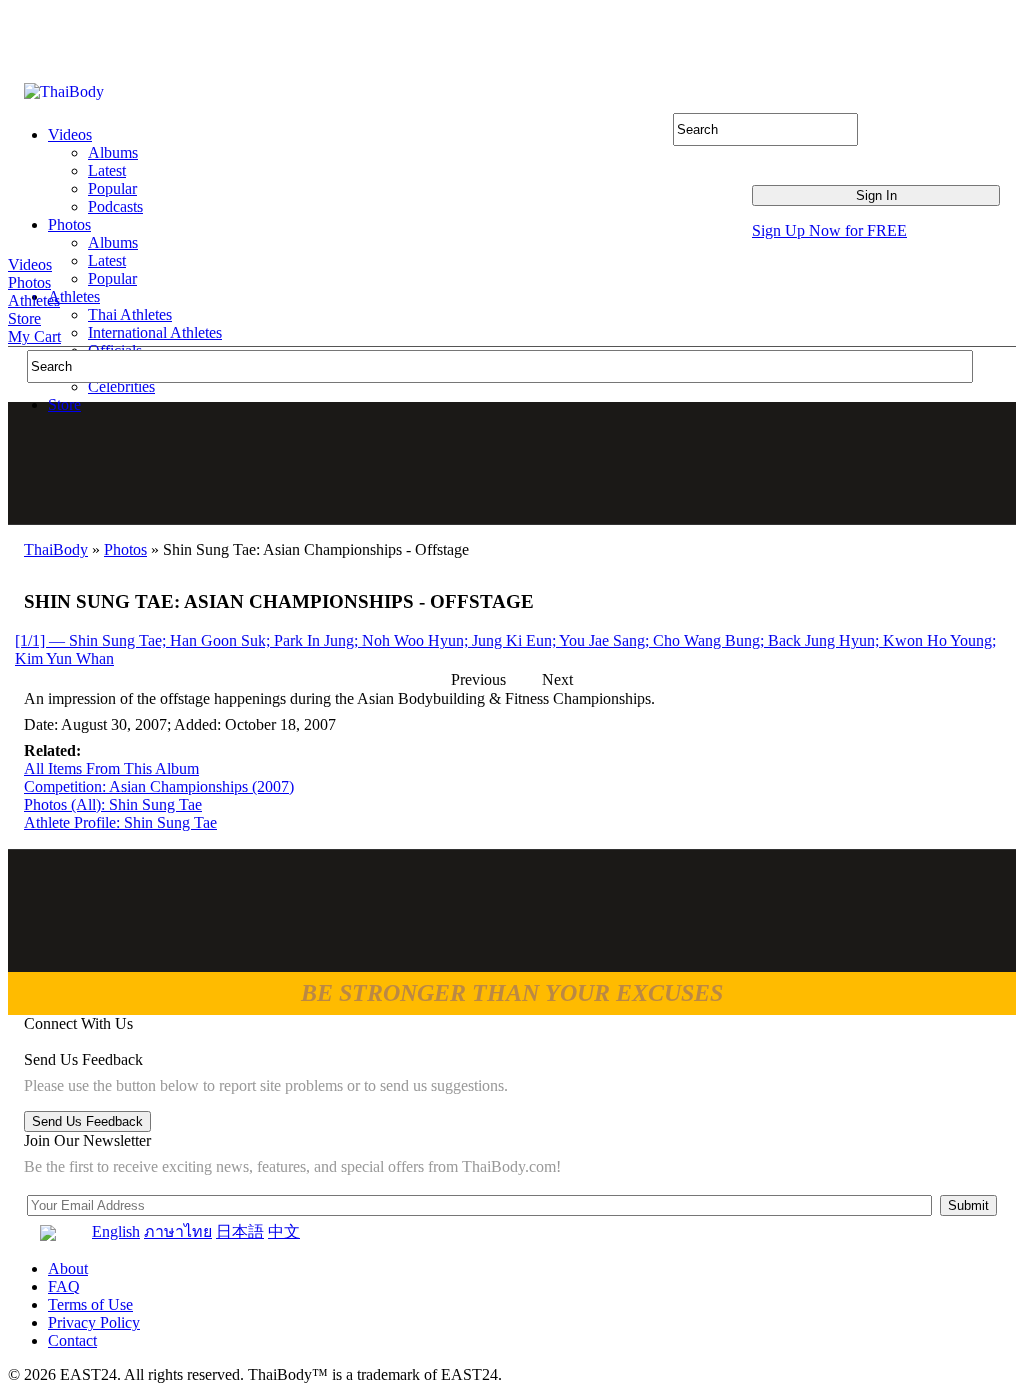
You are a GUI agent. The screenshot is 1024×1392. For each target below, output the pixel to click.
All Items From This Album (111, 768)
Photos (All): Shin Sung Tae (113, 804)
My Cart (34, 336)
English (116, 1231)
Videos (30, 264)
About (68, 1268)
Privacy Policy (94, 1322)
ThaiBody (56, 549)
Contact (72, 1340)
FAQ (64, 1286)
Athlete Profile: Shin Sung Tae (120, 822)
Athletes (34, 300)
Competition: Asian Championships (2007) (159, 786)
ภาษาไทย (178, 1231)
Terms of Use (90, 1304)
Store (24, 318)
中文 (284, 1231)
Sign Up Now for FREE (829, 230)
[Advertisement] (513, 463)
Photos (29, 282)
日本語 (240, 1231)
